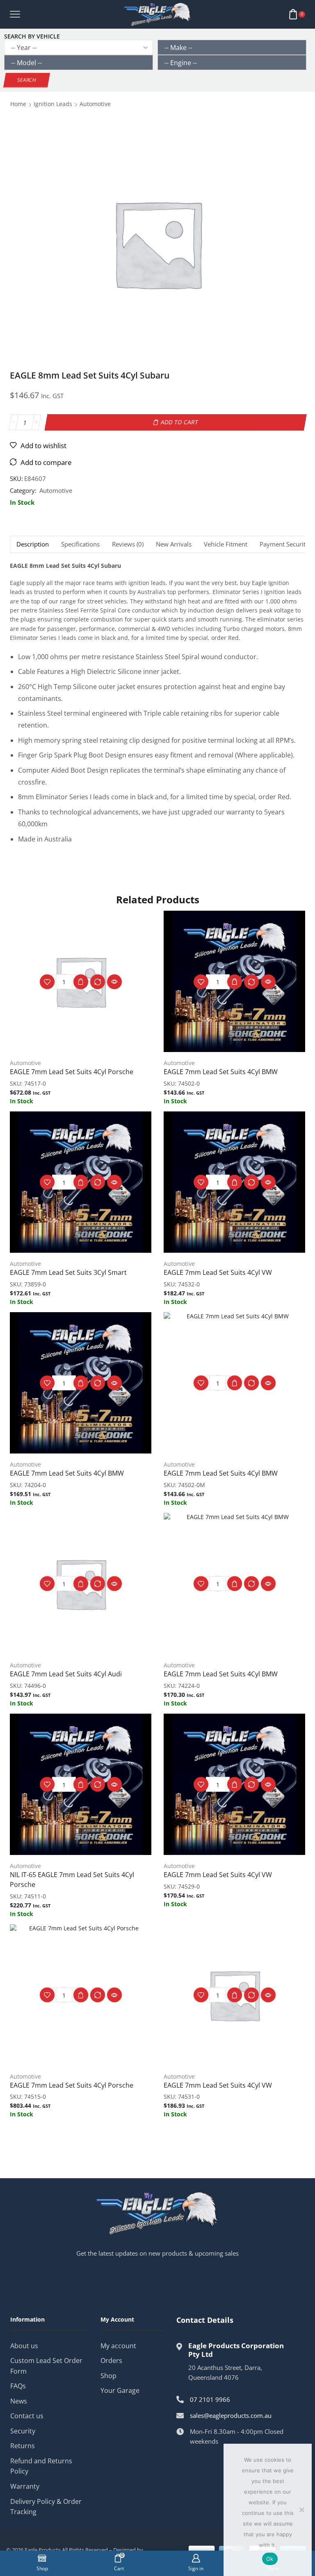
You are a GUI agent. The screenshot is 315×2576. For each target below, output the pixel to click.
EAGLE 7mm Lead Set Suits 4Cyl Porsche (72, 1072)
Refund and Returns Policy (41, 2466)
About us (24, 2346)
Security (23, 2431)
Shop (108, 2376)
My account (118, 2346)
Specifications (80, 544)
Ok (270, 2559)
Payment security (284, 544)
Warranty (25, 2486)
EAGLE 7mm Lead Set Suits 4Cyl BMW (221, 1072)
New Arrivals (174, 544)
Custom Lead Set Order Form (46, 2366)
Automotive (95, 104)
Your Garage (120, 2390)
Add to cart (180, 422)
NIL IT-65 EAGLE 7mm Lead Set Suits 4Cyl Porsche (72, 1880)
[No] (301, 2510)
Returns (23, 2446)
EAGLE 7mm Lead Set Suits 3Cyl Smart (68, 1272)
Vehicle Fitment (226, 544)
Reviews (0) (128, 544)
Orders (111, 2361)
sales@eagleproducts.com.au (231, 2415)
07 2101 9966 (210, 2399)
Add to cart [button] (81, 982)
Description (33, 544)
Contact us (27, 2416)
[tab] (32, 544)
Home (18, 104)
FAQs (18, 2386)
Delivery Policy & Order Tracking (46, 2507)
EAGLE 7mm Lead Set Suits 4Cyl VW (218, 1272)
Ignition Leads (53, 104)
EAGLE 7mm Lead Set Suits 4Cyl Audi (66, 1674)
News (19, 2401)
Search (27, 80)
